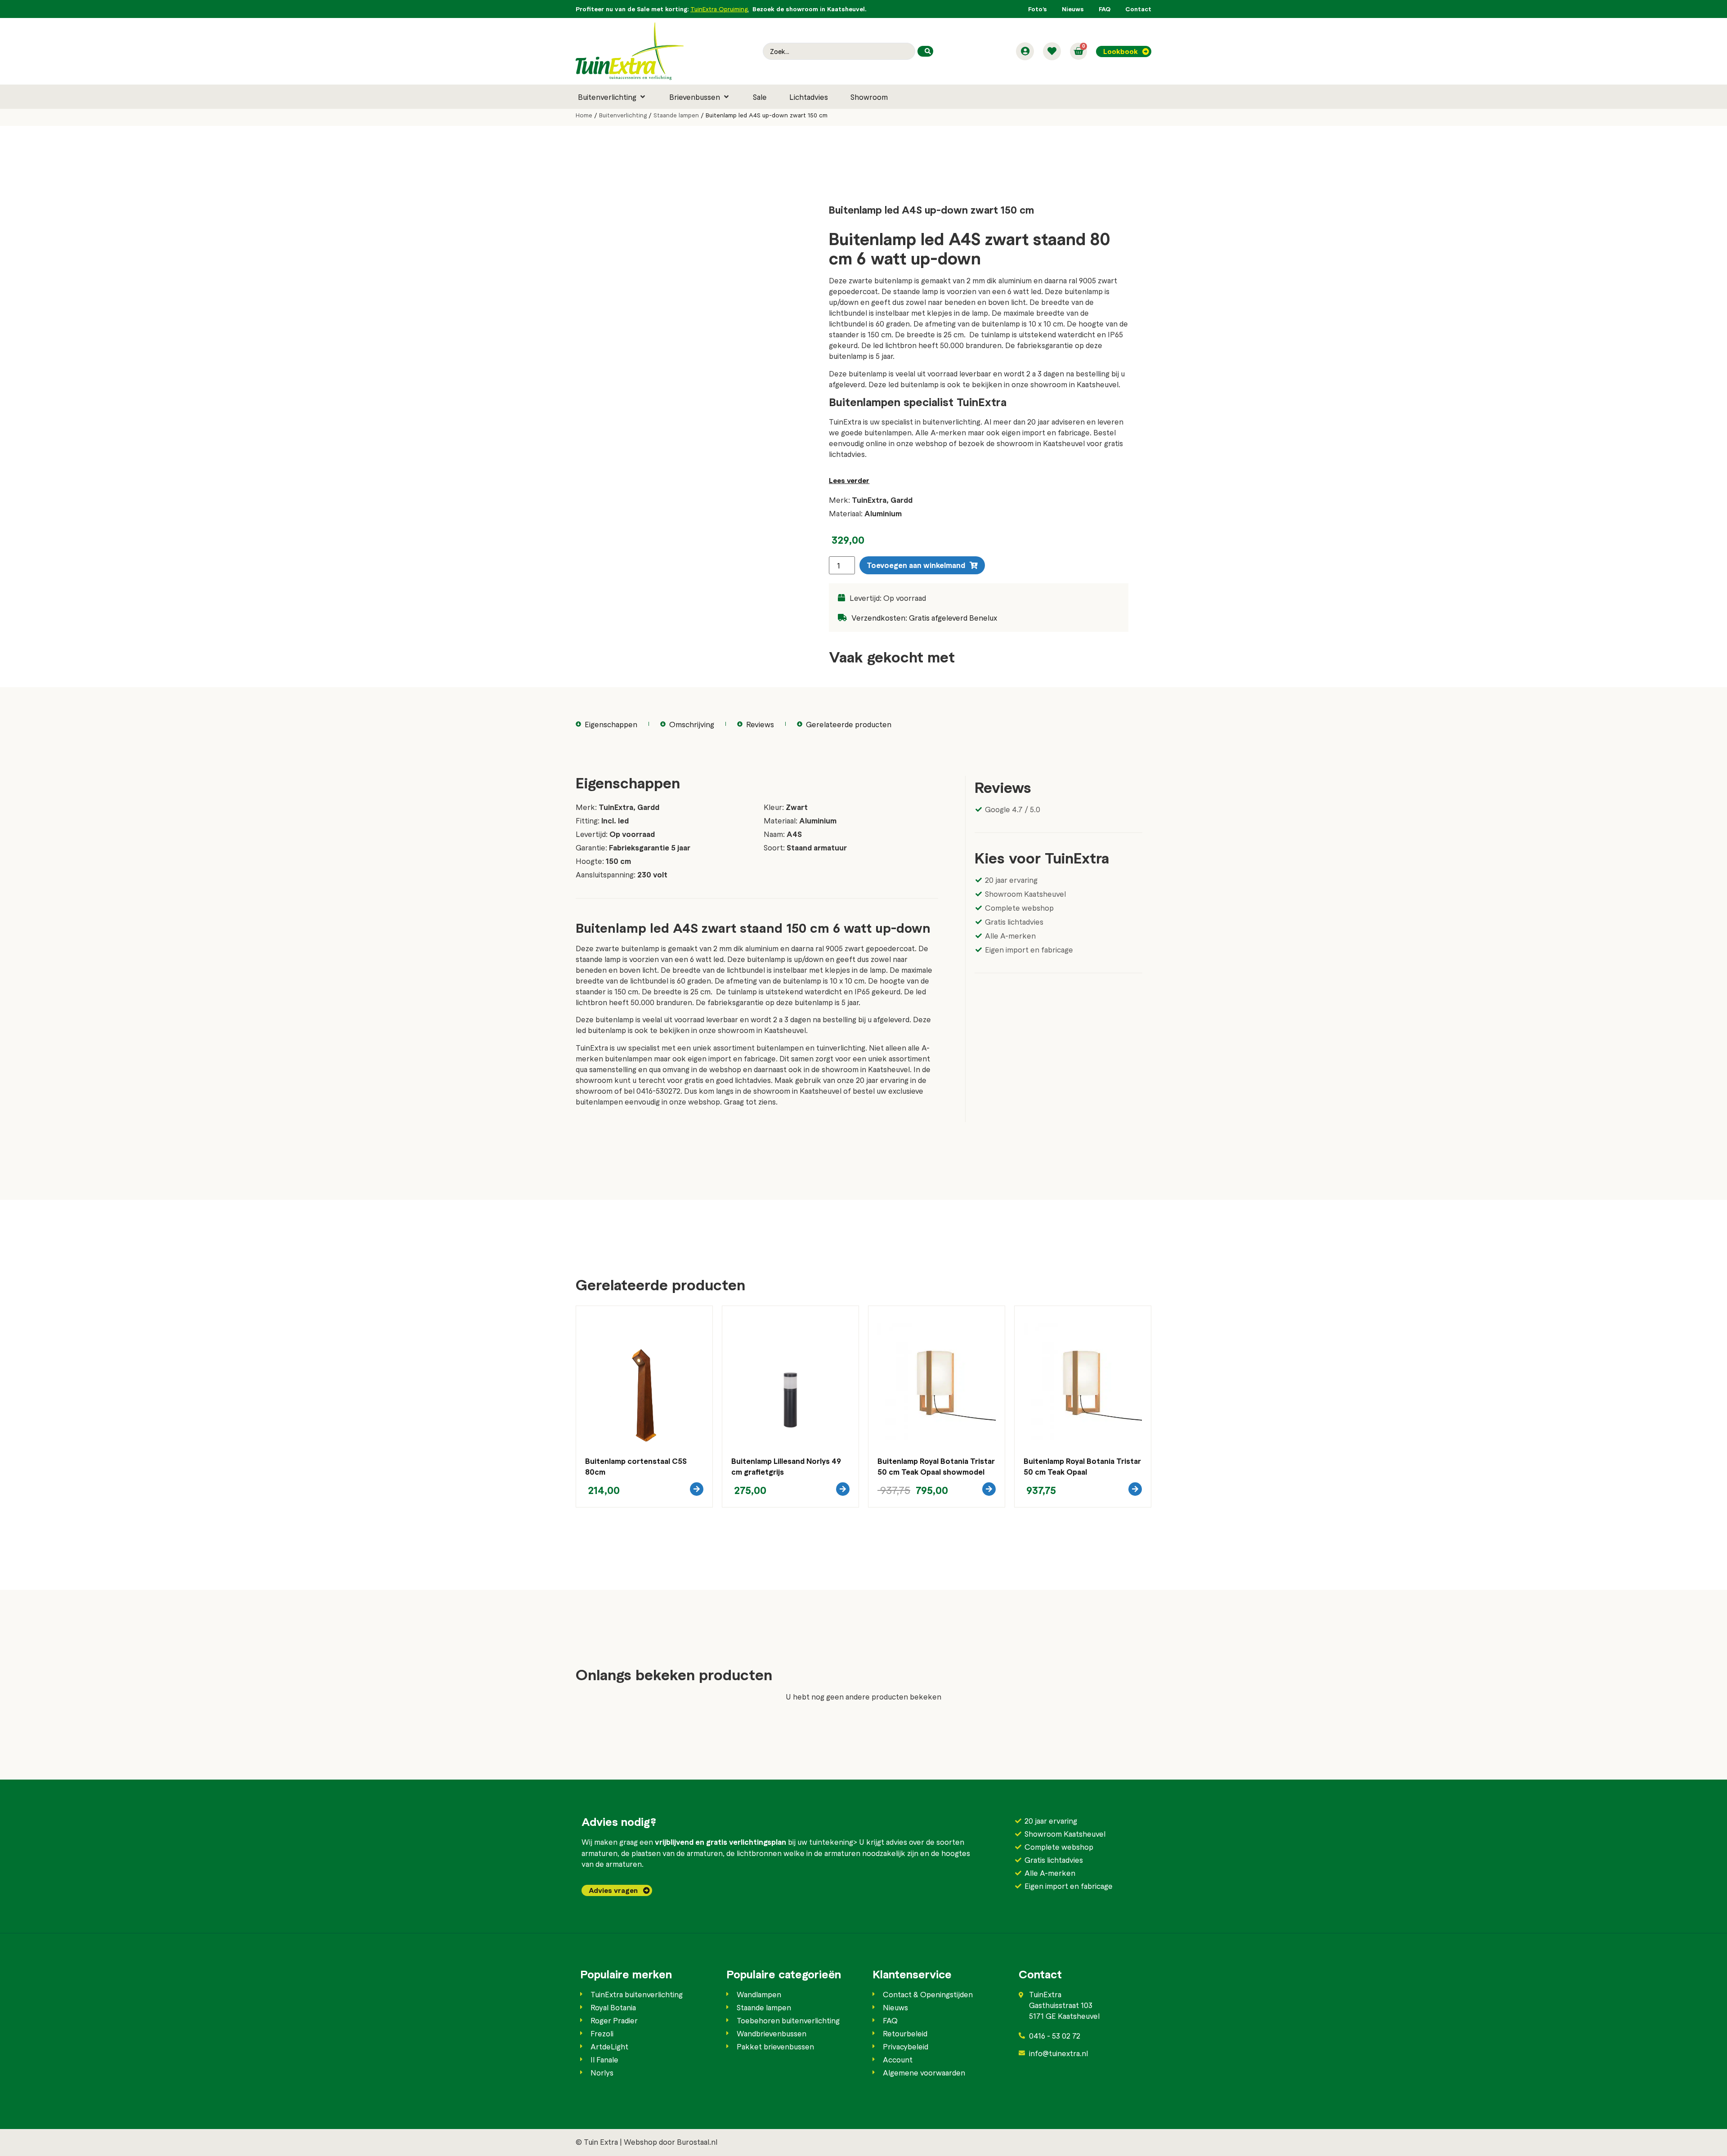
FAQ (1105, 9)
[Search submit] (925, 51)
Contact (1138, 9)
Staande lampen (676, 115)
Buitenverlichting (623, 115)
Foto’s (1038, 9)
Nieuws (1073, 9)
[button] (612, 97)
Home (584, 115)
